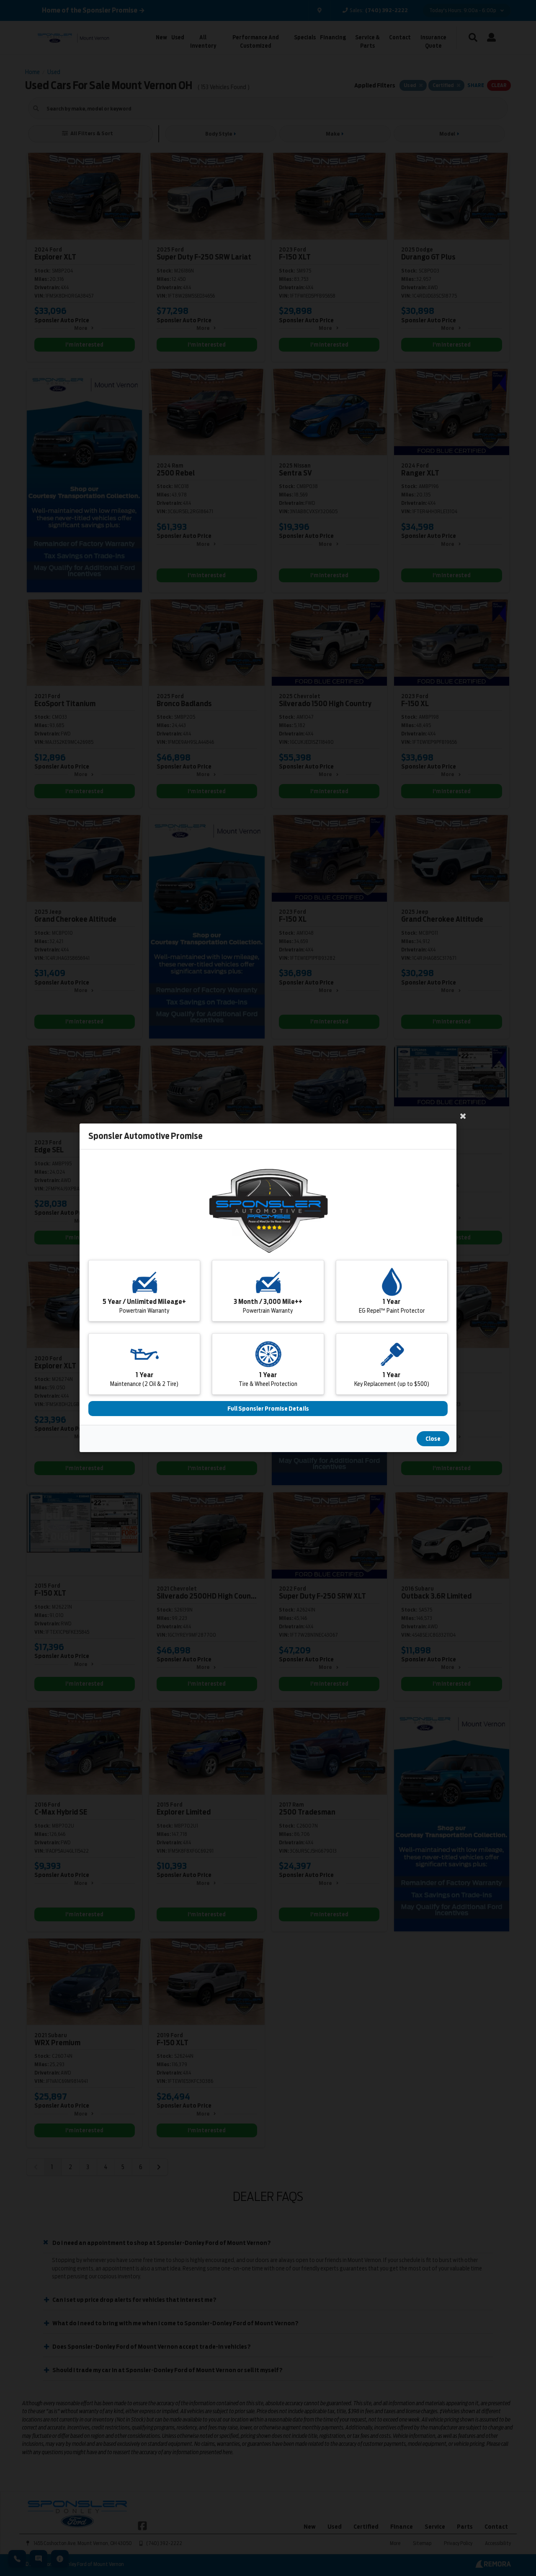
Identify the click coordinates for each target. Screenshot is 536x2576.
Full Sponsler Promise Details (268, 1409)
